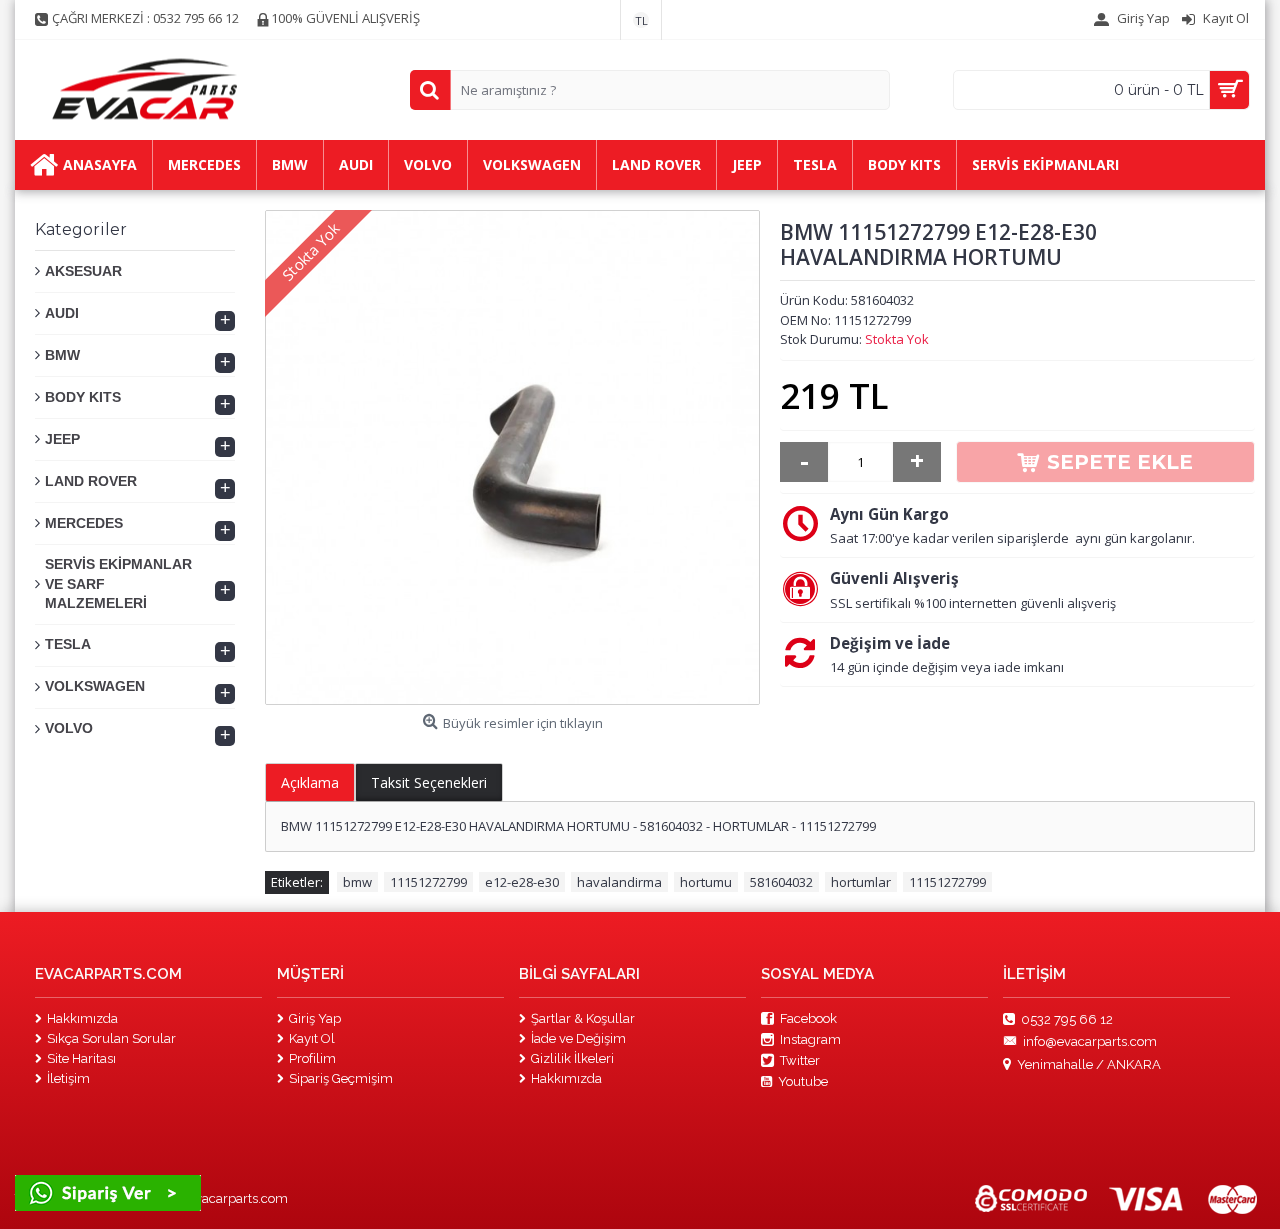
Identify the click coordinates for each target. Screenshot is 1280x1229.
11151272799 (428, 882)
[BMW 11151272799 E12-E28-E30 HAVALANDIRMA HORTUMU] (512, 457)
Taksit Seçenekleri (429, 782)
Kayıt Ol (312, 1038)
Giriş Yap (315, 1018)
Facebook (808, 1018)
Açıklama (310, 782)
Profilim (312, 1058)
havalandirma (619, 882)
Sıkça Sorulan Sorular (111, 1038)
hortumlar (861, 882)
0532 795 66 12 (1067, 1018)
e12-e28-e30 (522, 882)
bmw (357, 882)
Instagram (810, 1039)
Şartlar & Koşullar (583, 1018)
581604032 (781, 882)
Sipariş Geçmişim (341, 1078)
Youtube (803, 1081)
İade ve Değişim (578, 1038)
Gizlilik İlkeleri (572, 1058)
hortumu (706, 882)
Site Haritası (81, 1058)
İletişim (68, 1078)
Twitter (800, 1060)
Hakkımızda (82, 1018)
